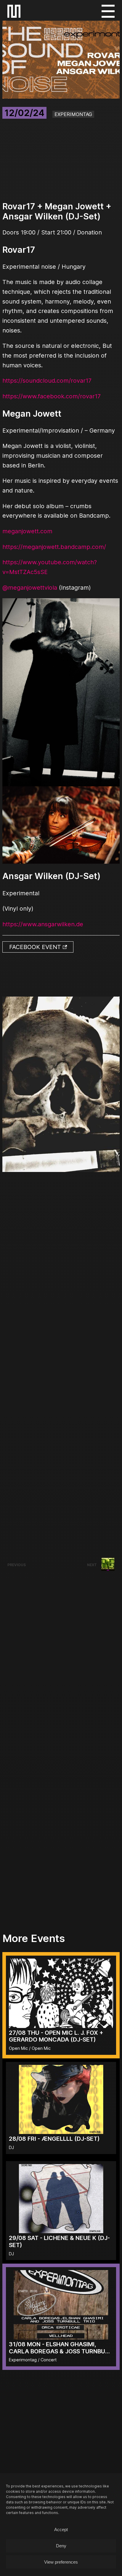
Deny (61, 2546)
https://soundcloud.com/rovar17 (47, 381)
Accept (61, 2529)
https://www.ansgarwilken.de (43, 924)
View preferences (61, 2562)
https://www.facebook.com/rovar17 (52, 396)
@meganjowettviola (30, 588)
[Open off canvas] (108, 11)
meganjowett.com (27, 531)
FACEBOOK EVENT (36, 947)
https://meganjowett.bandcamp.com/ (54, 547)
